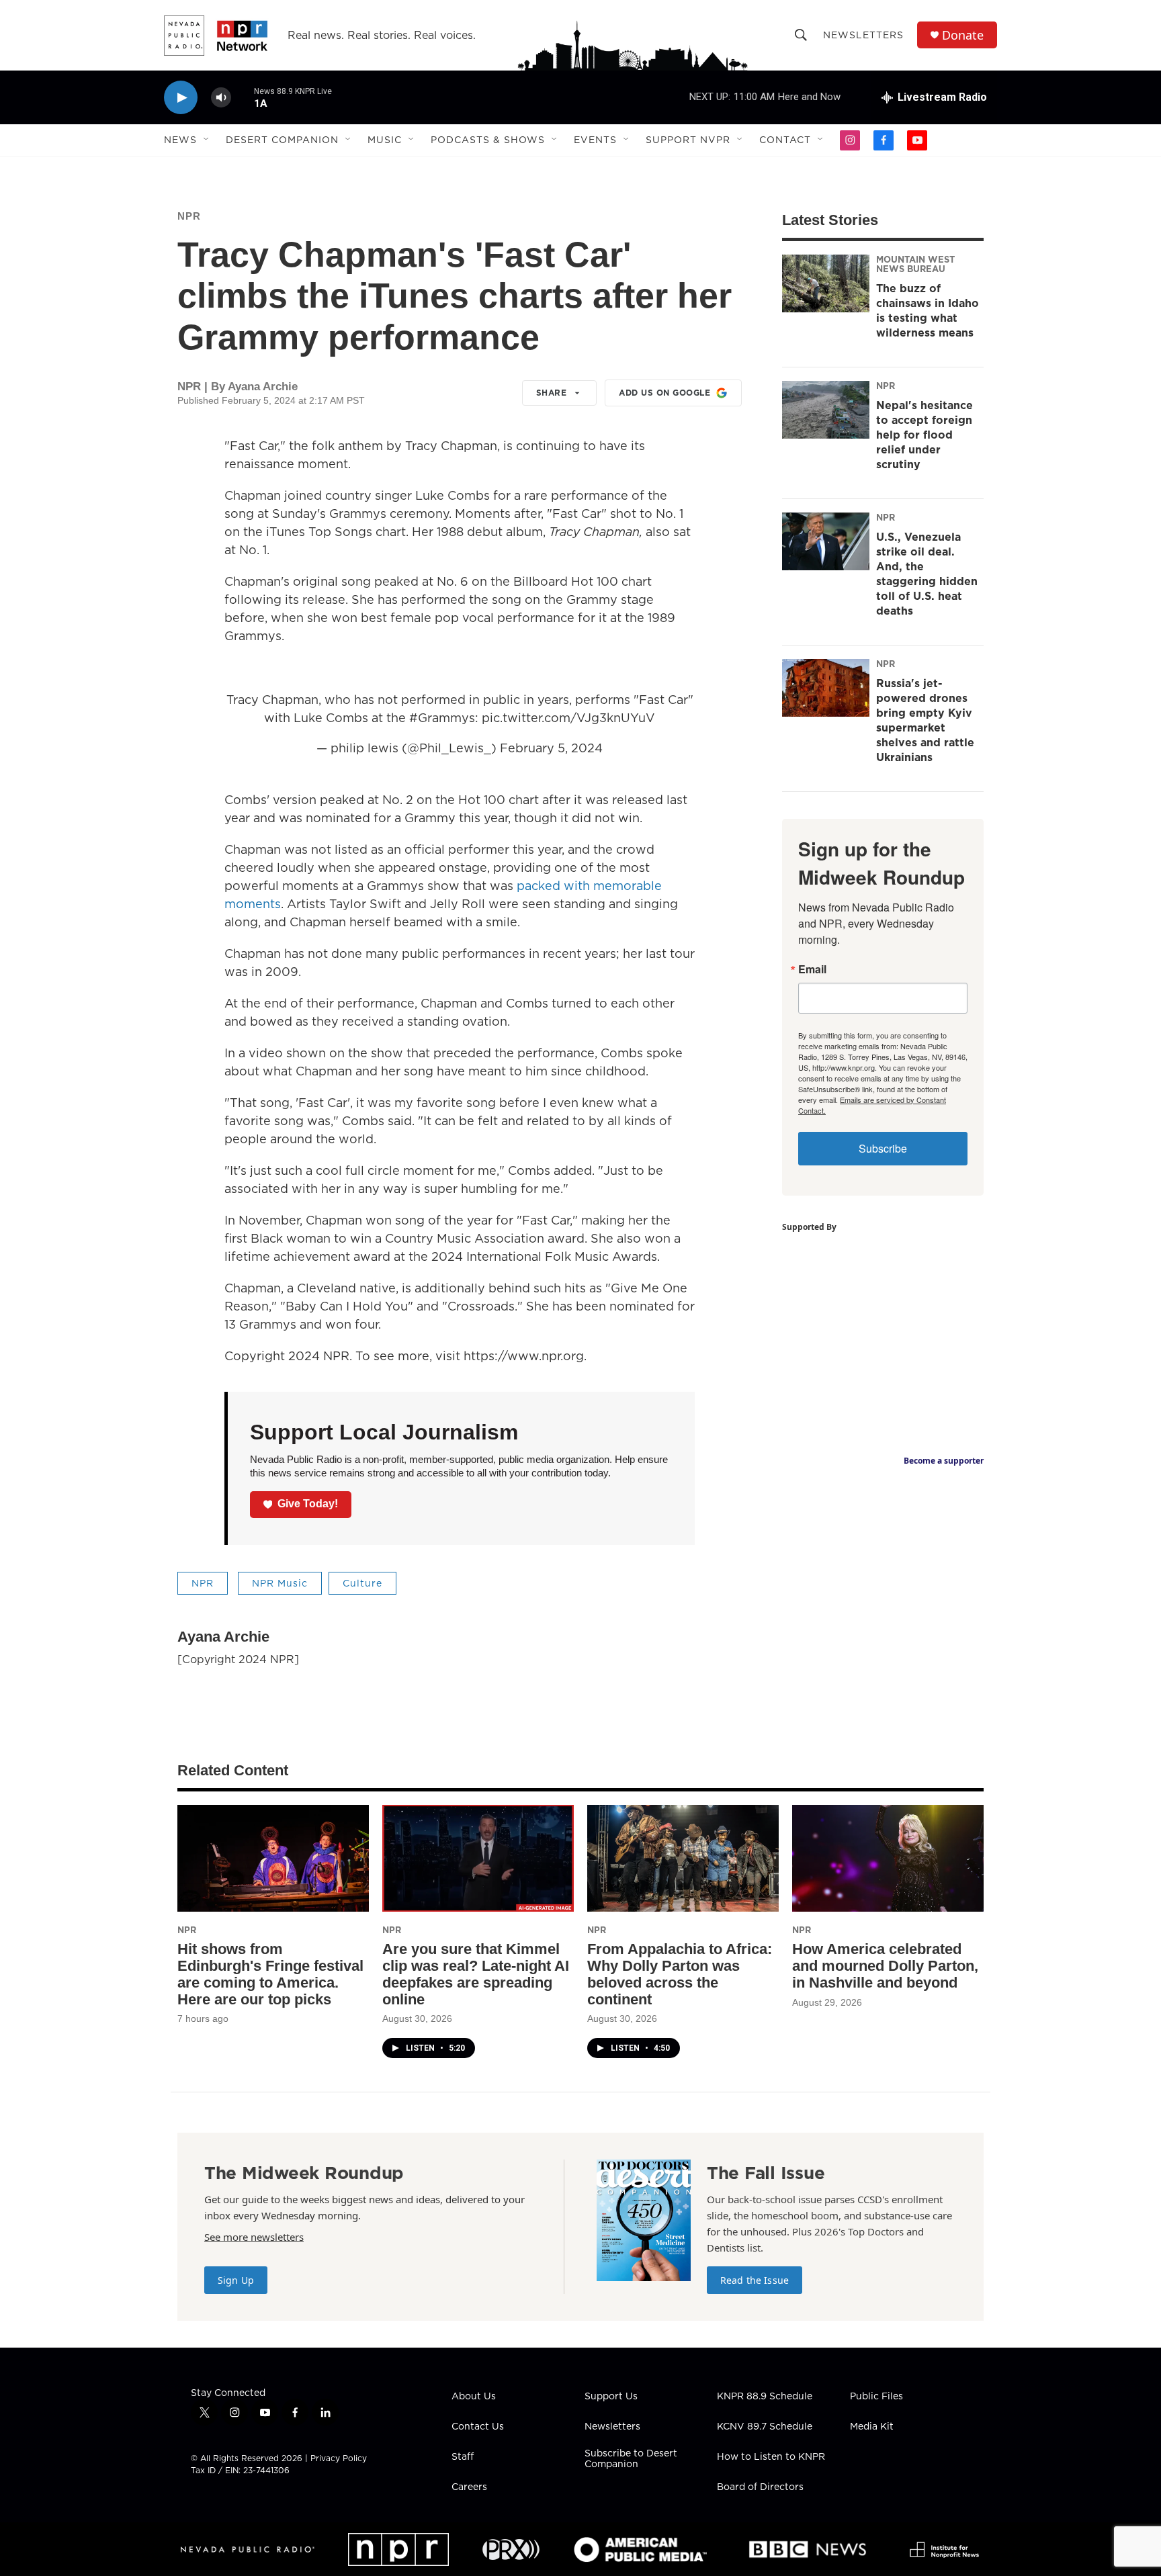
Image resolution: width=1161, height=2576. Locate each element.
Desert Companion (282, 140)
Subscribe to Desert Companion (631, 2459)
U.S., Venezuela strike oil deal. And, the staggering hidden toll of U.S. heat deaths (927, 574)
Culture (362, 1583)
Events (595, 140)
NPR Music (280, 1583)
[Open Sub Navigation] (207, 140)
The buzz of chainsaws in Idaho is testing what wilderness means (928, 310)
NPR (189, 216)
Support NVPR (688, 140)
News (180, 140)
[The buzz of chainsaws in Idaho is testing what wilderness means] (826, 283)
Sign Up (236, 2280)
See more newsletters (254, 2237)
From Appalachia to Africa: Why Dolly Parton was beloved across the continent (680, 1974)
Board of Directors (760, 2487)
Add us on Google (664, 393)
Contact (785, 140)
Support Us (611, 2397)
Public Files (876, 2397)
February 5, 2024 (551, 748)
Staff (463, 2457)
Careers (469, 2487)
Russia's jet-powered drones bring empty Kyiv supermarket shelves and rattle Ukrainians (925, 720)
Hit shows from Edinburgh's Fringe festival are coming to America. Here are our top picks (270, 1974)
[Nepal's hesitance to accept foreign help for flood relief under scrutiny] (826, 410)
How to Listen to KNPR (771, 2457)
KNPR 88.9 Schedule (765, 2397)
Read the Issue (755, 2280)
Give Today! (308, 1504)
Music (385, 140)
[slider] (243, 97)
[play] (181, 98)
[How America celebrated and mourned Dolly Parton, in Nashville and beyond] (888, 1858)
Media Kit (872, 2427)
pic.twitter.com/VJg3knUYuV (568, 718)
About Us (474, 2397)
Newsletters (863, 35)
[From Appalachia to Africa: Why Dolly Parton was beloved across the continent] (683, 1858)
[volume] (221, 98)
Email (812, 969)
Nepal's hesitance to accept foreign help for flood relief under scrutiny (924, 435)
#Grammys (442, 718)
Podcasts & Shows (488, 140)
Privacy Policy (339, 2458)
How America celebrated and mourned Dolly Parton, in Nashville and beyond (885, 1966)
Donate (963, 35)
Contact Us (478, 2427)
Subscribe (883, 1148)
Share (552, 393)
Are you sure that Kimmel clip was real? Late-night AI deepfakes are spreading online (476, 1974)
